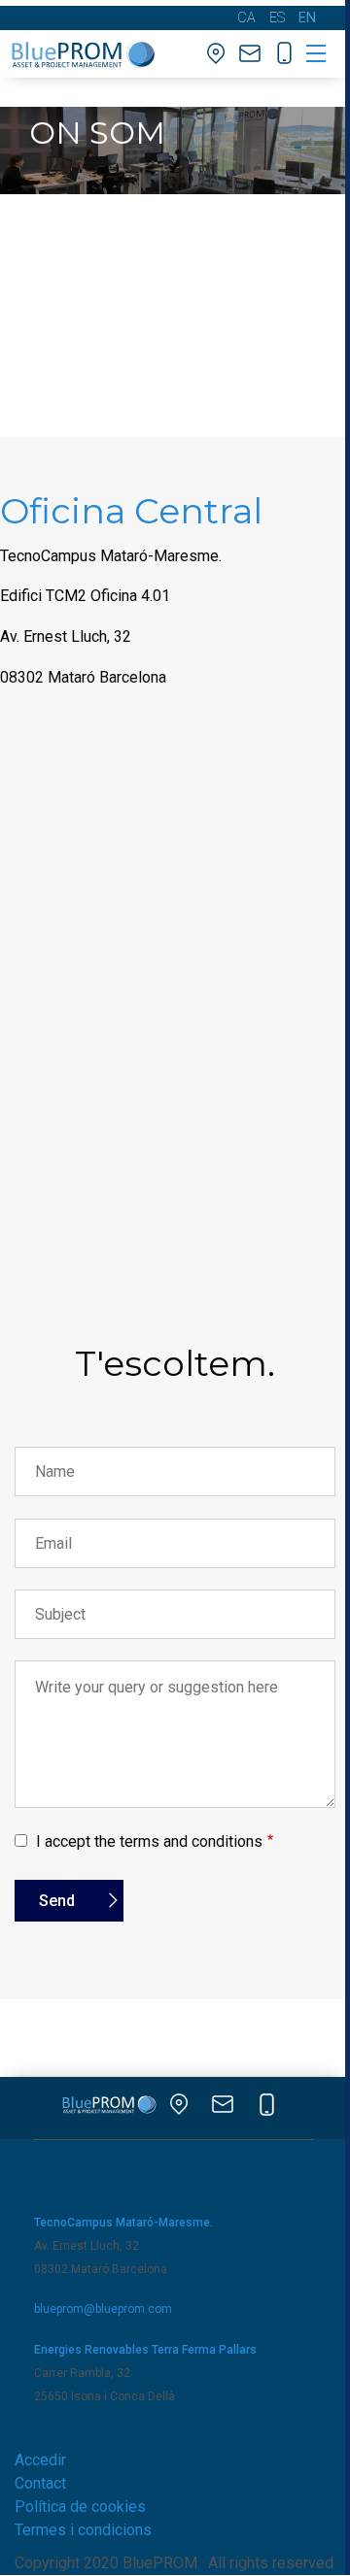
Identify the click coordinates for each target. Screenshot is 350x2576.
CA (246, 18)
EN (307, 18)
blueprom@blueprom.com (103, 2309)
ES (277, 18)
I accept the (149, 1841)
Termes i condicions (83, 2530)
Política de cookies (80, 2507)
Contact (40, 2483)
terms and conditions (191, 1841)
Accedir (40, 2460)
